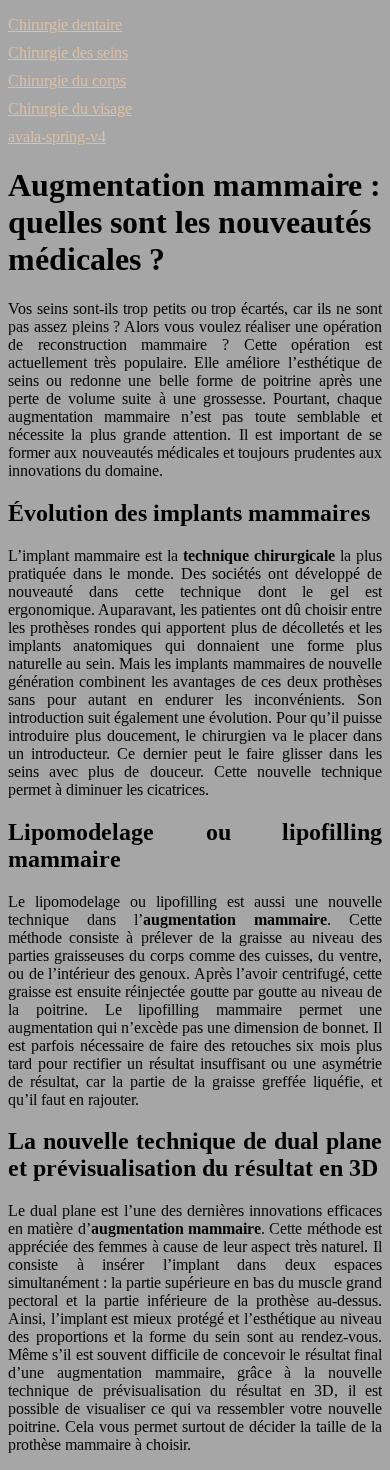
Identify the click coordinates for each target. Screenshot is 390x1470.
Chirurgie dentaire (65, 24)
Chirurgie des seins (68, 52)
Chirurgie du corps (67, 80)
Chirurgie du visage (70, 108)
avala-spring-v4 (57, 136)
